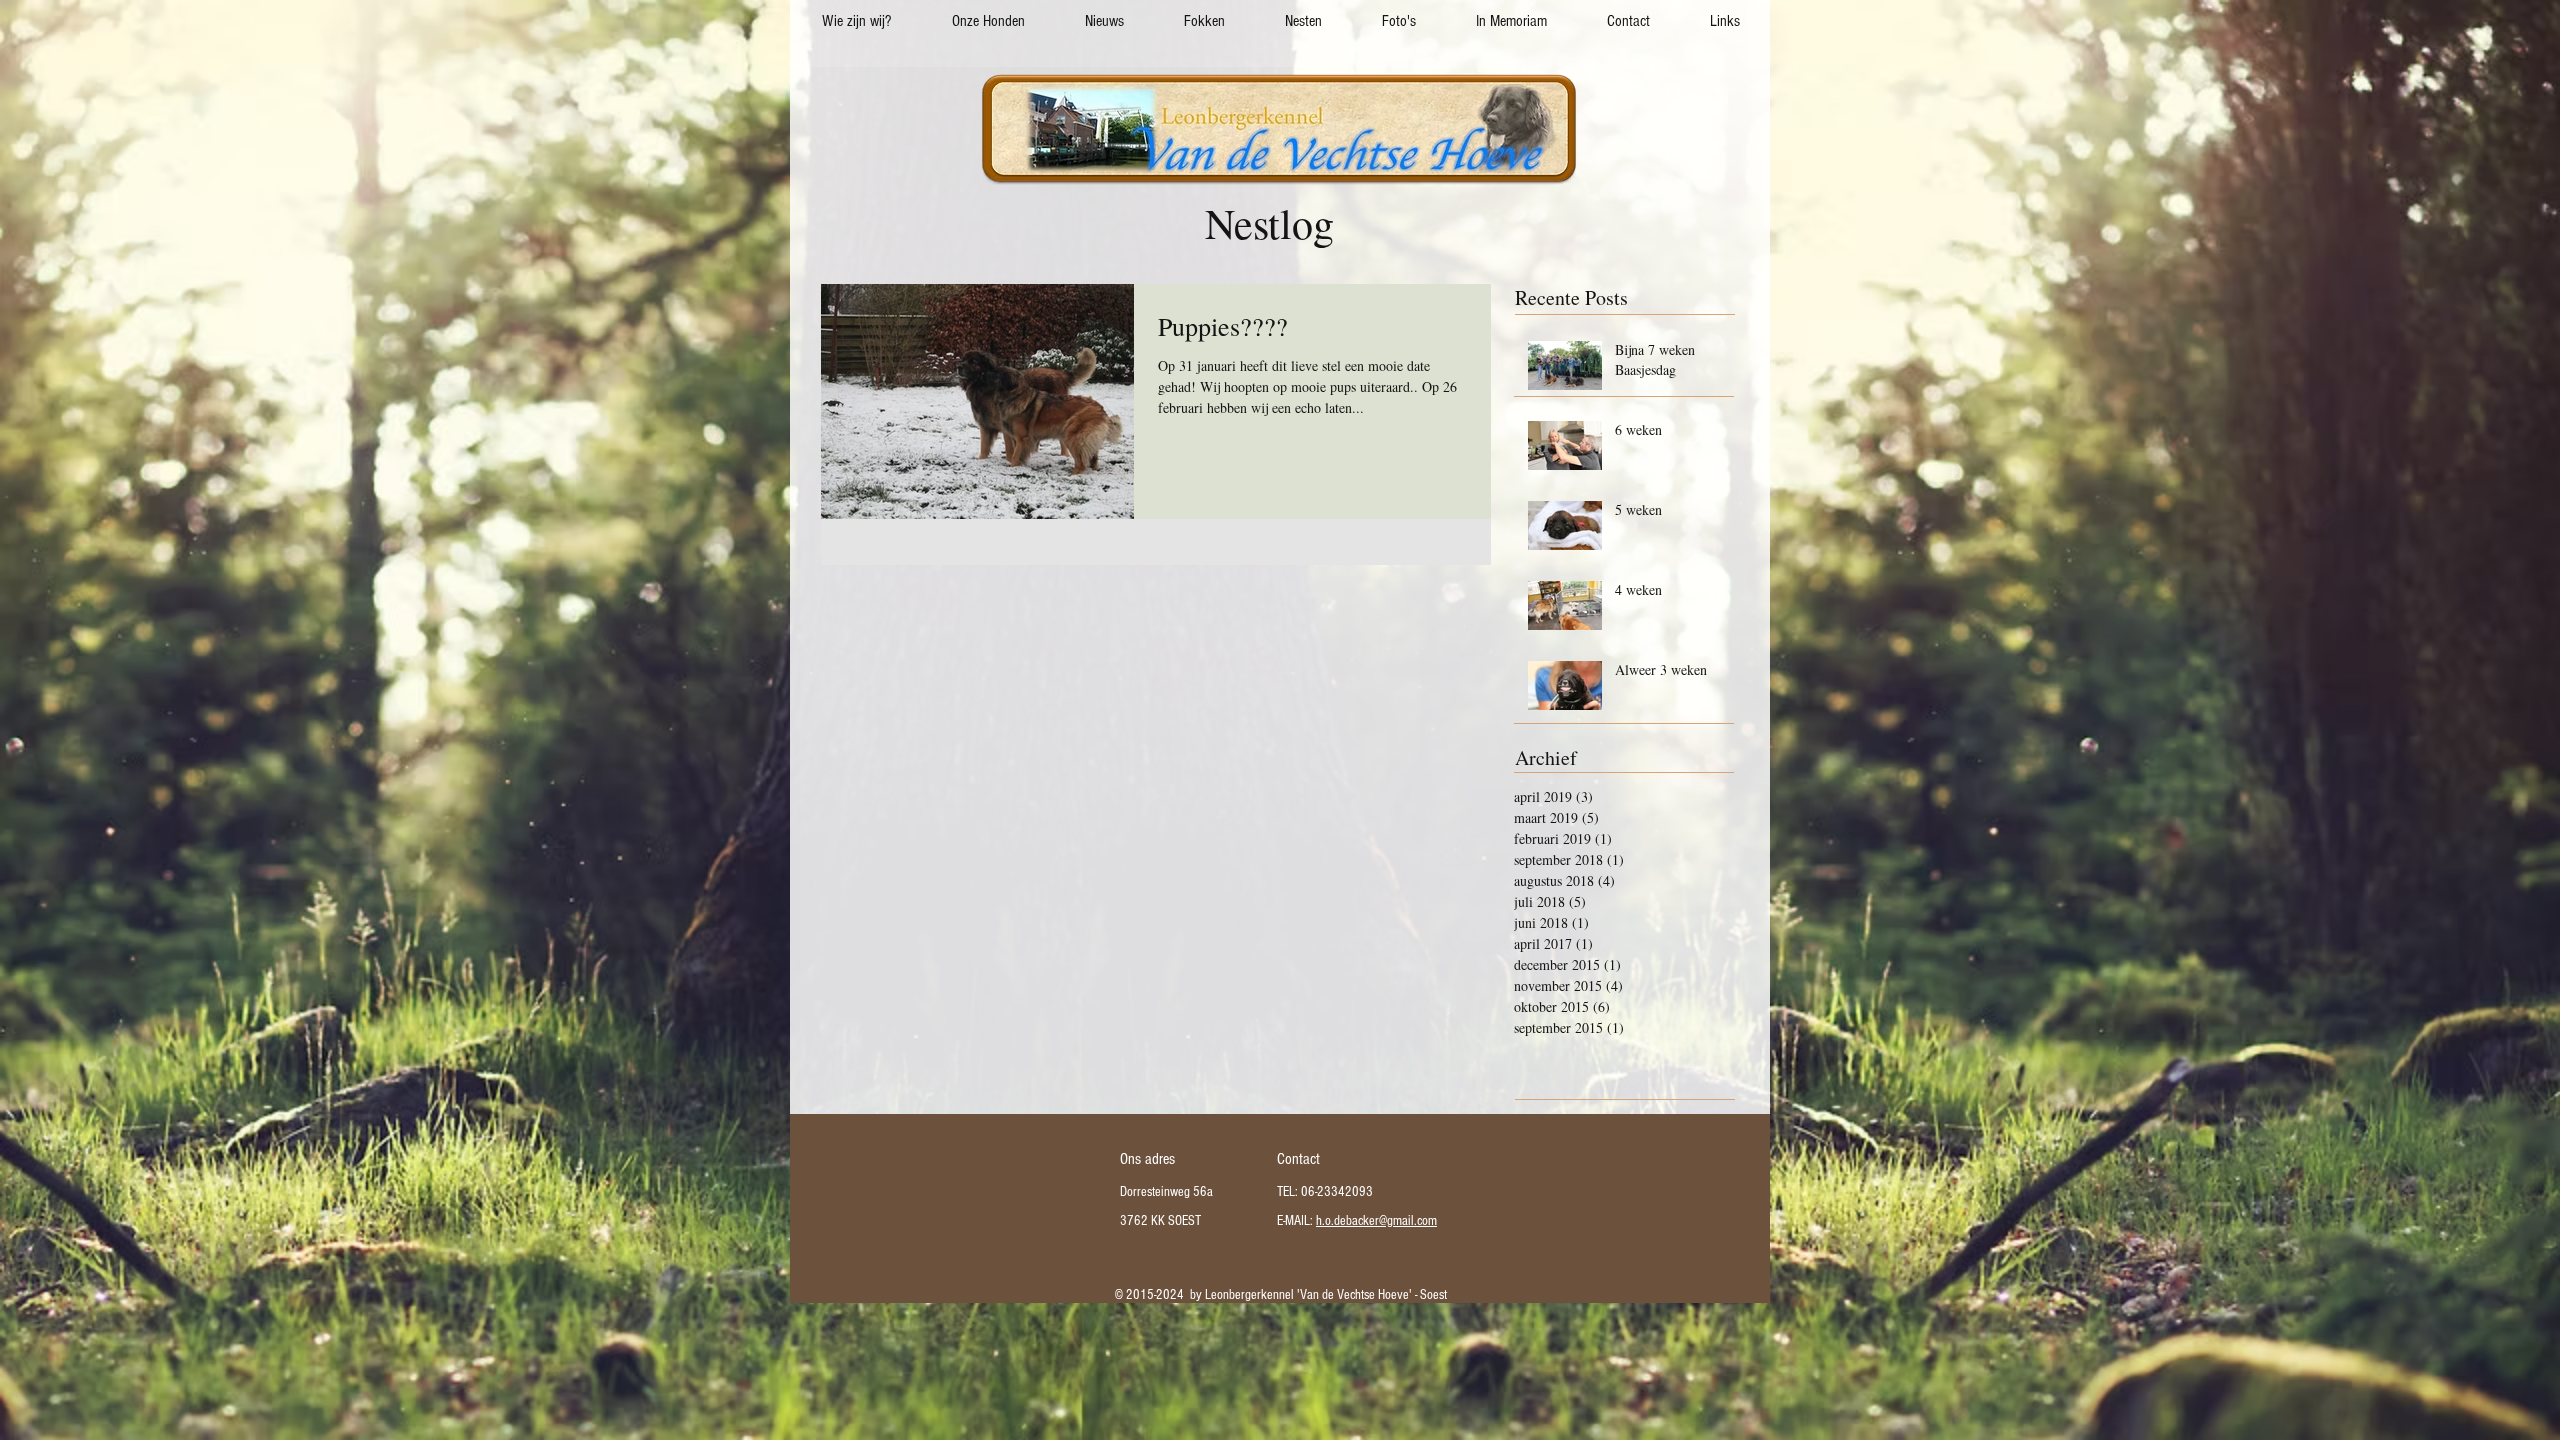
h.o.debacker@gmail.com (1376, 1221)
